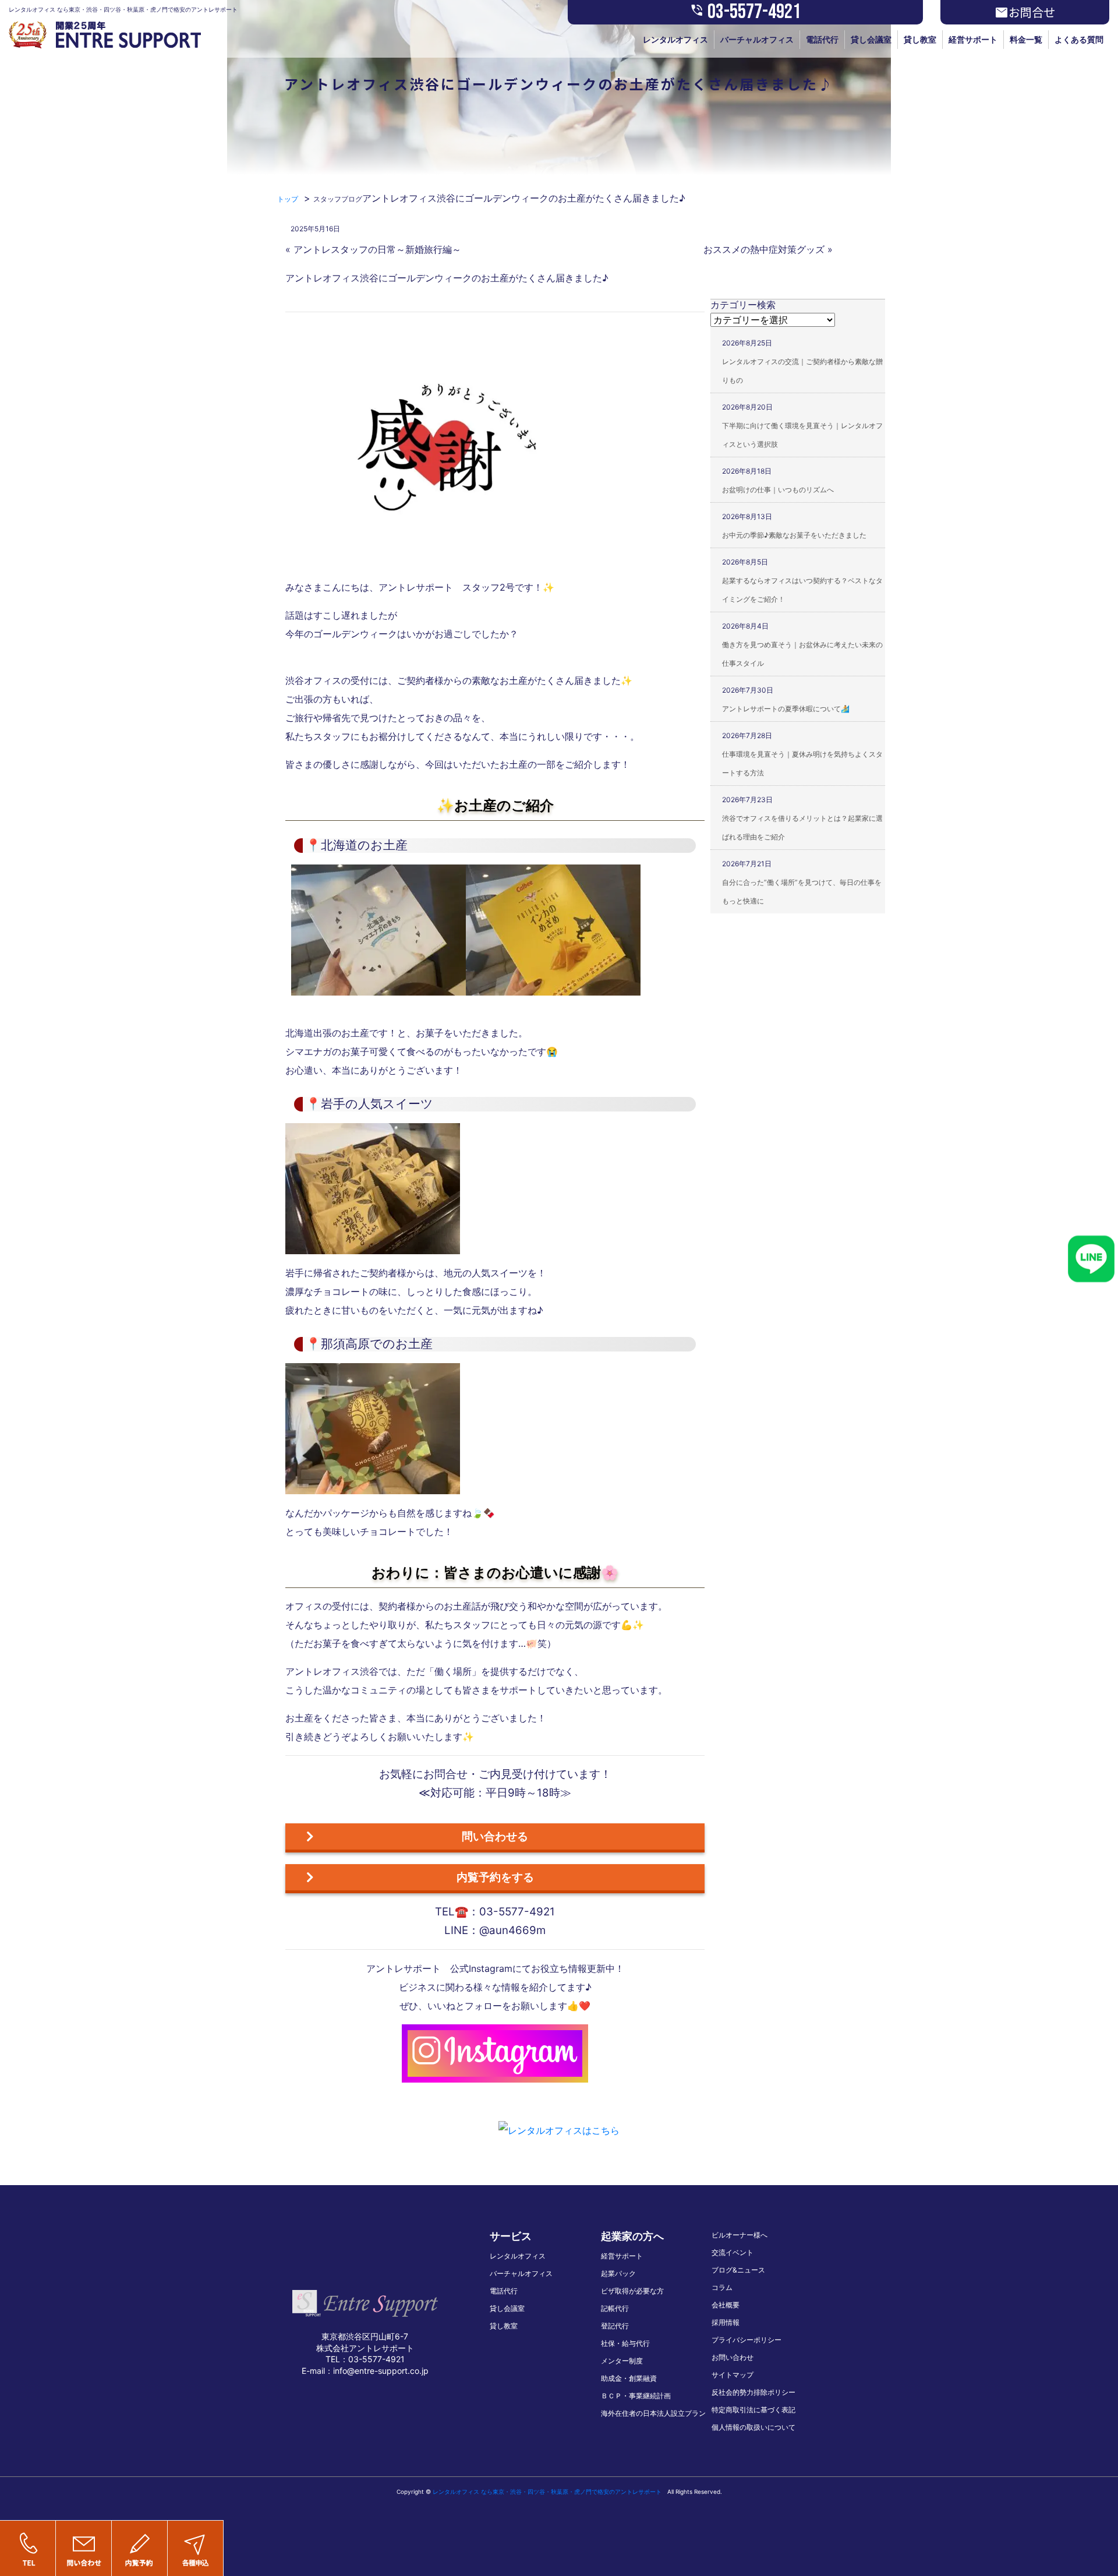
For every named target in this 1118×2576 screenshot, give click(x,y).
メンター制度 (622, 2361)
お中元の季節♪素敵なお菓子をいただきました (794, 535)
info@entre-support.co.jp (381, 2371)
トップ (288, 199)
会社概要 (726, 2305)
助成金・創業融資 (629, 2378)
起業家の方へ (632, 2236)
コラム (722, 2287)
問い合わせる (495, 1836)
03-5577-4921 (745, 12)
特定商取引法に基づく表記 (753, 2410)
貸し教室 (920, 39)
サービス (511, 2236)
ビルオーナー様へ (740, 2235)
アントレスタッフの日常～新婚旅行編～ (377, 249)
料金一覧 (1026, 39)
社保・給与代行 (625, 2343)
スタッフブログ (338, 199)
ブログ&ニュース (738, 2270)
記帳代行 (615, 2308)
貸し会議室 (871, 39)
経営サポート (973, 39)
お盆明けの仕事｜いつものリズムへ (778, 490)
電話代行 (822, 39)
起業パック (618, 2273)
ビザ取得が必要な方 (632, 2291)
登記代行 (615, 2326)
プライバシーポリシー (746, 2340)
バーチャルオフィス (757, 39)
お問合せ (1025, 12)
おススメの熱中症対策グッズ (764, 249)
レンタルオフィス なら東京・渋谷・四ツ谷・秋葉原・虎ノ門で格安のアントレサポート (547, 2492)
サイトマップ (733, 2375)
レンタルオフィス (675, 39)
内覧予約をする (495, 1877)
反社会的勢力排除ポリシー (753, 2392)
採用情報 (726, 2322)
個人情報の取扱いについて (753, 2427)
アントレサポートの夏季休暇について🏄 (786, 709)
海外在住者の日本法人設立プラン (653, 2413)
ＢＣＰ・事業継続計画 (636, 2396)
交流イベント (733, 2252)
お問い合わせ (733, 2357)
